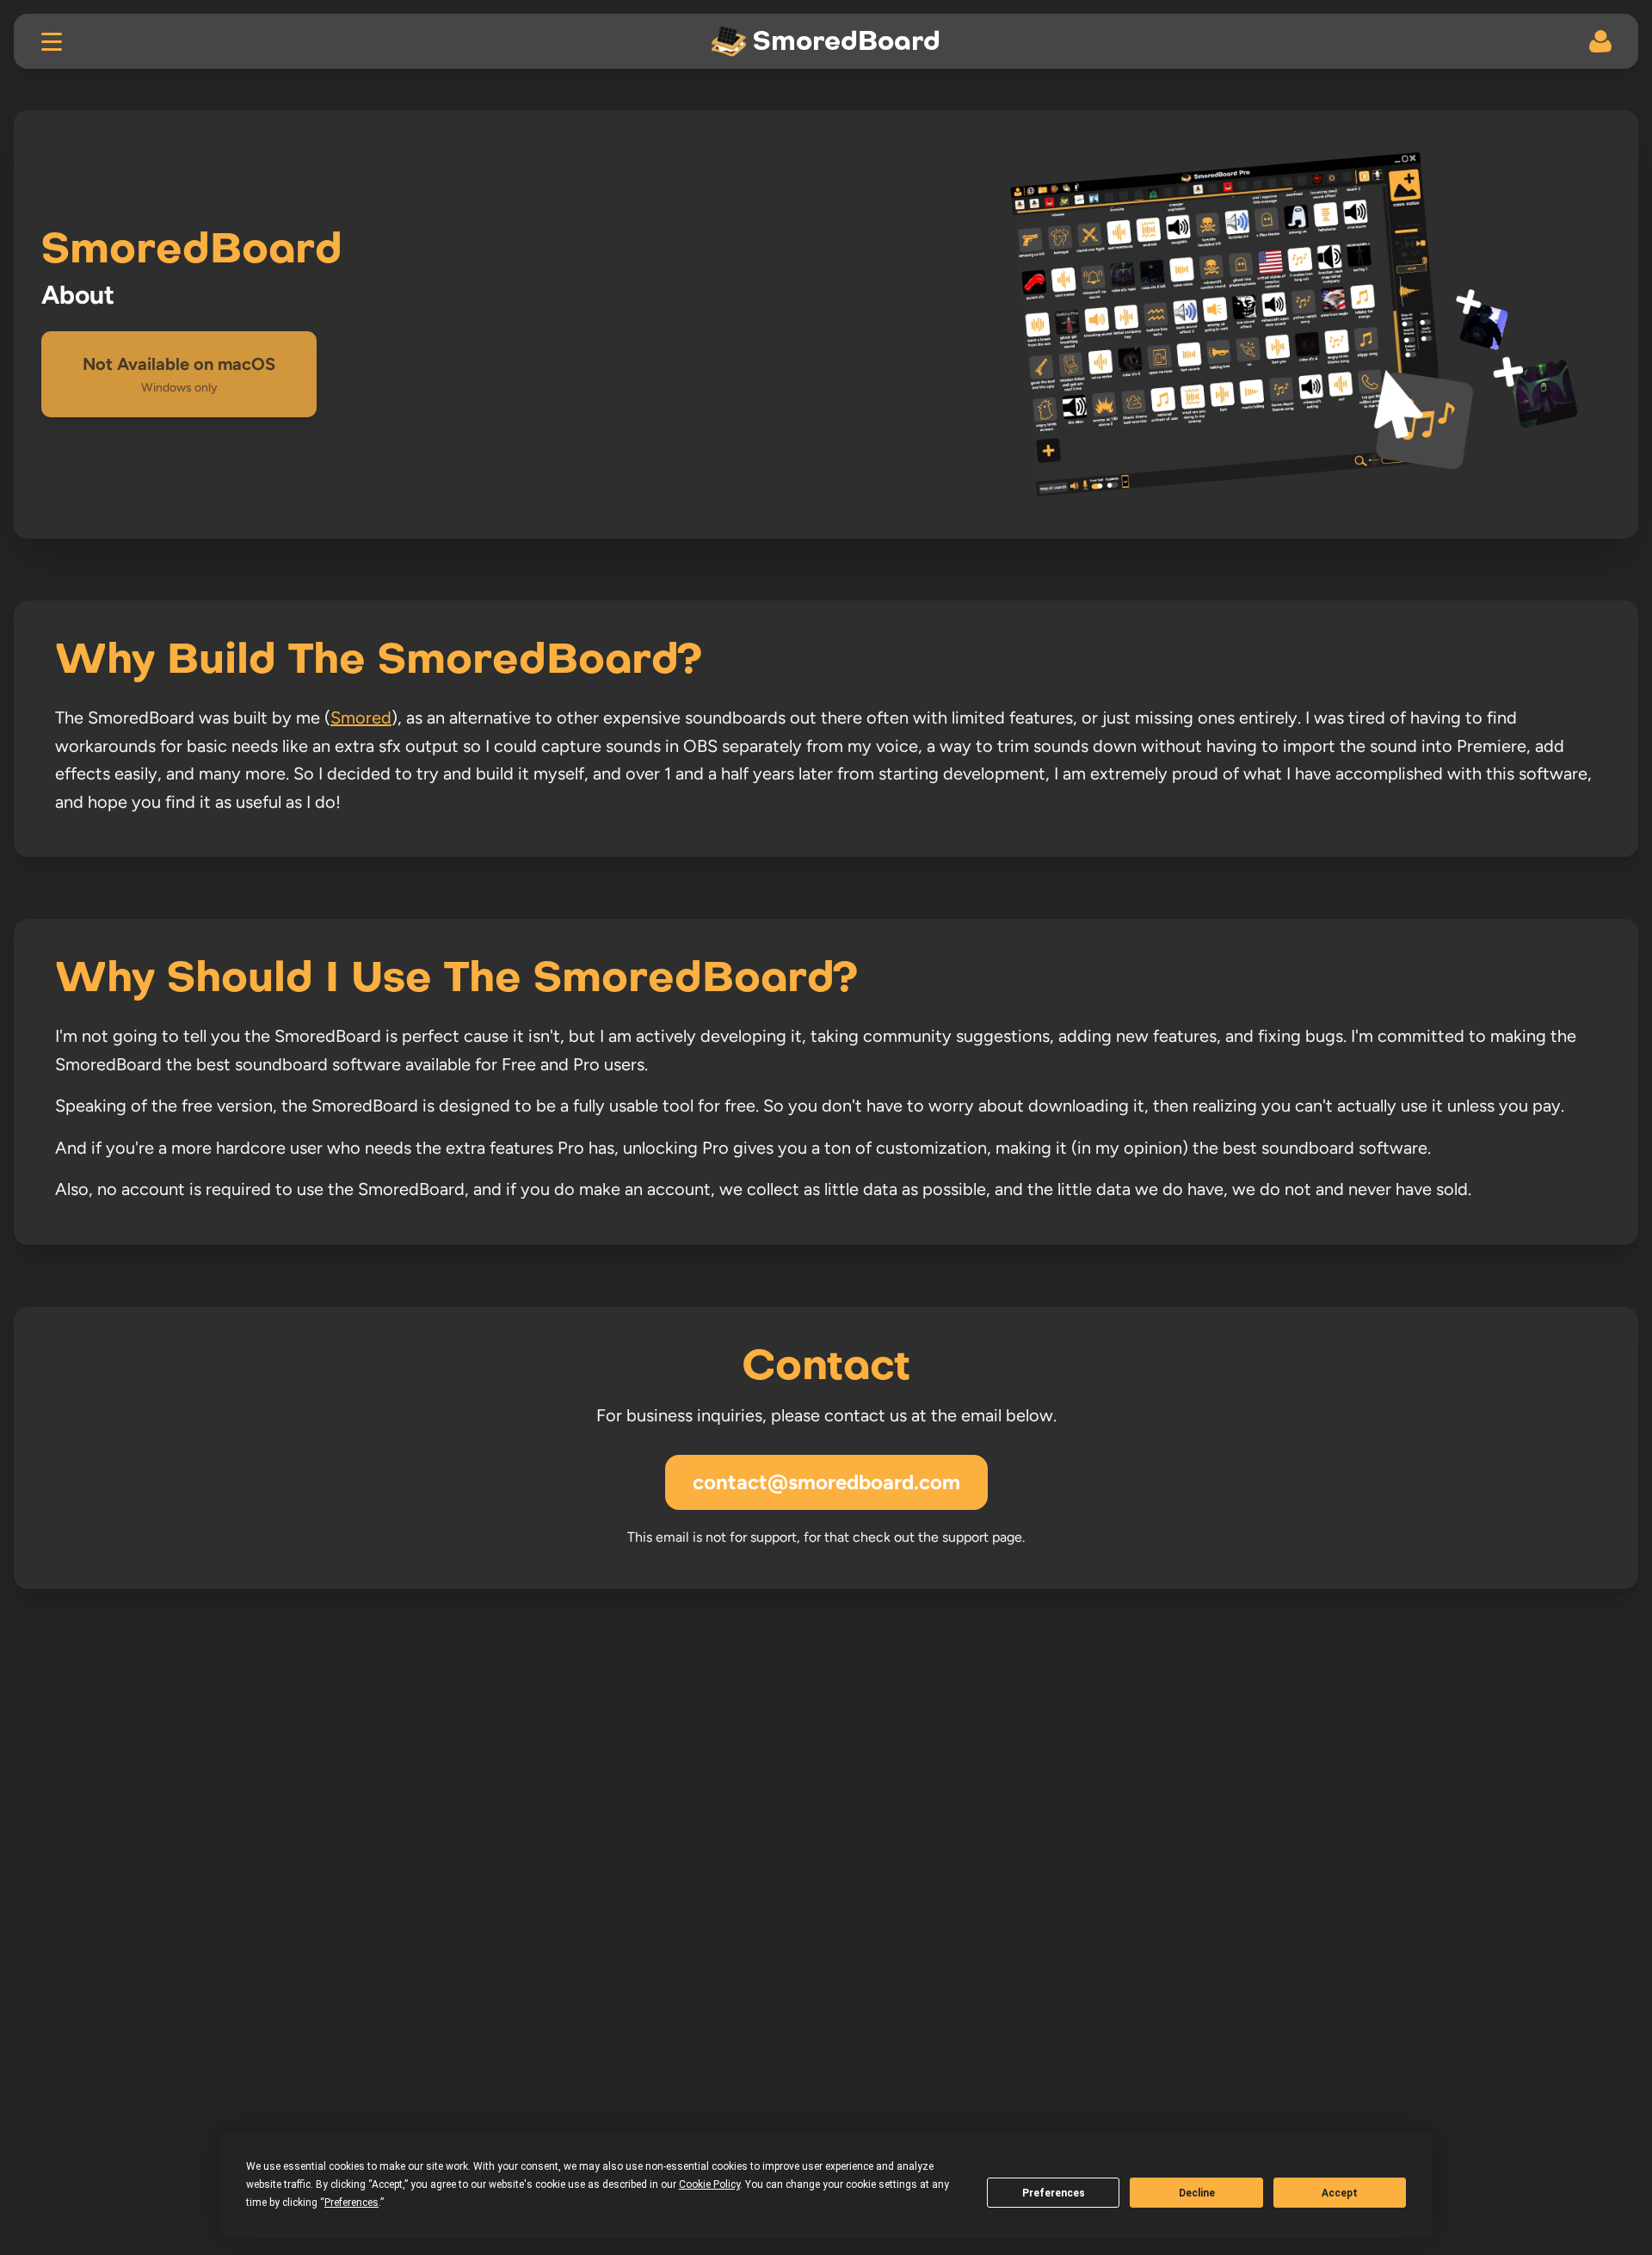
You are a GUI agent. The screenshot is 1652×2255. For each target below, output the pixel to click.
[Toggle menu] (52, 41)
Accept (1340, 2193)
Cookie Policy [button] (709, 2184)
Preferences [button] (351, 2203)
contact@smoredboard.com (826, 1482)
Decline (1197, 2193)
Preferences (1054, 2193)
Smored (361, 718)
